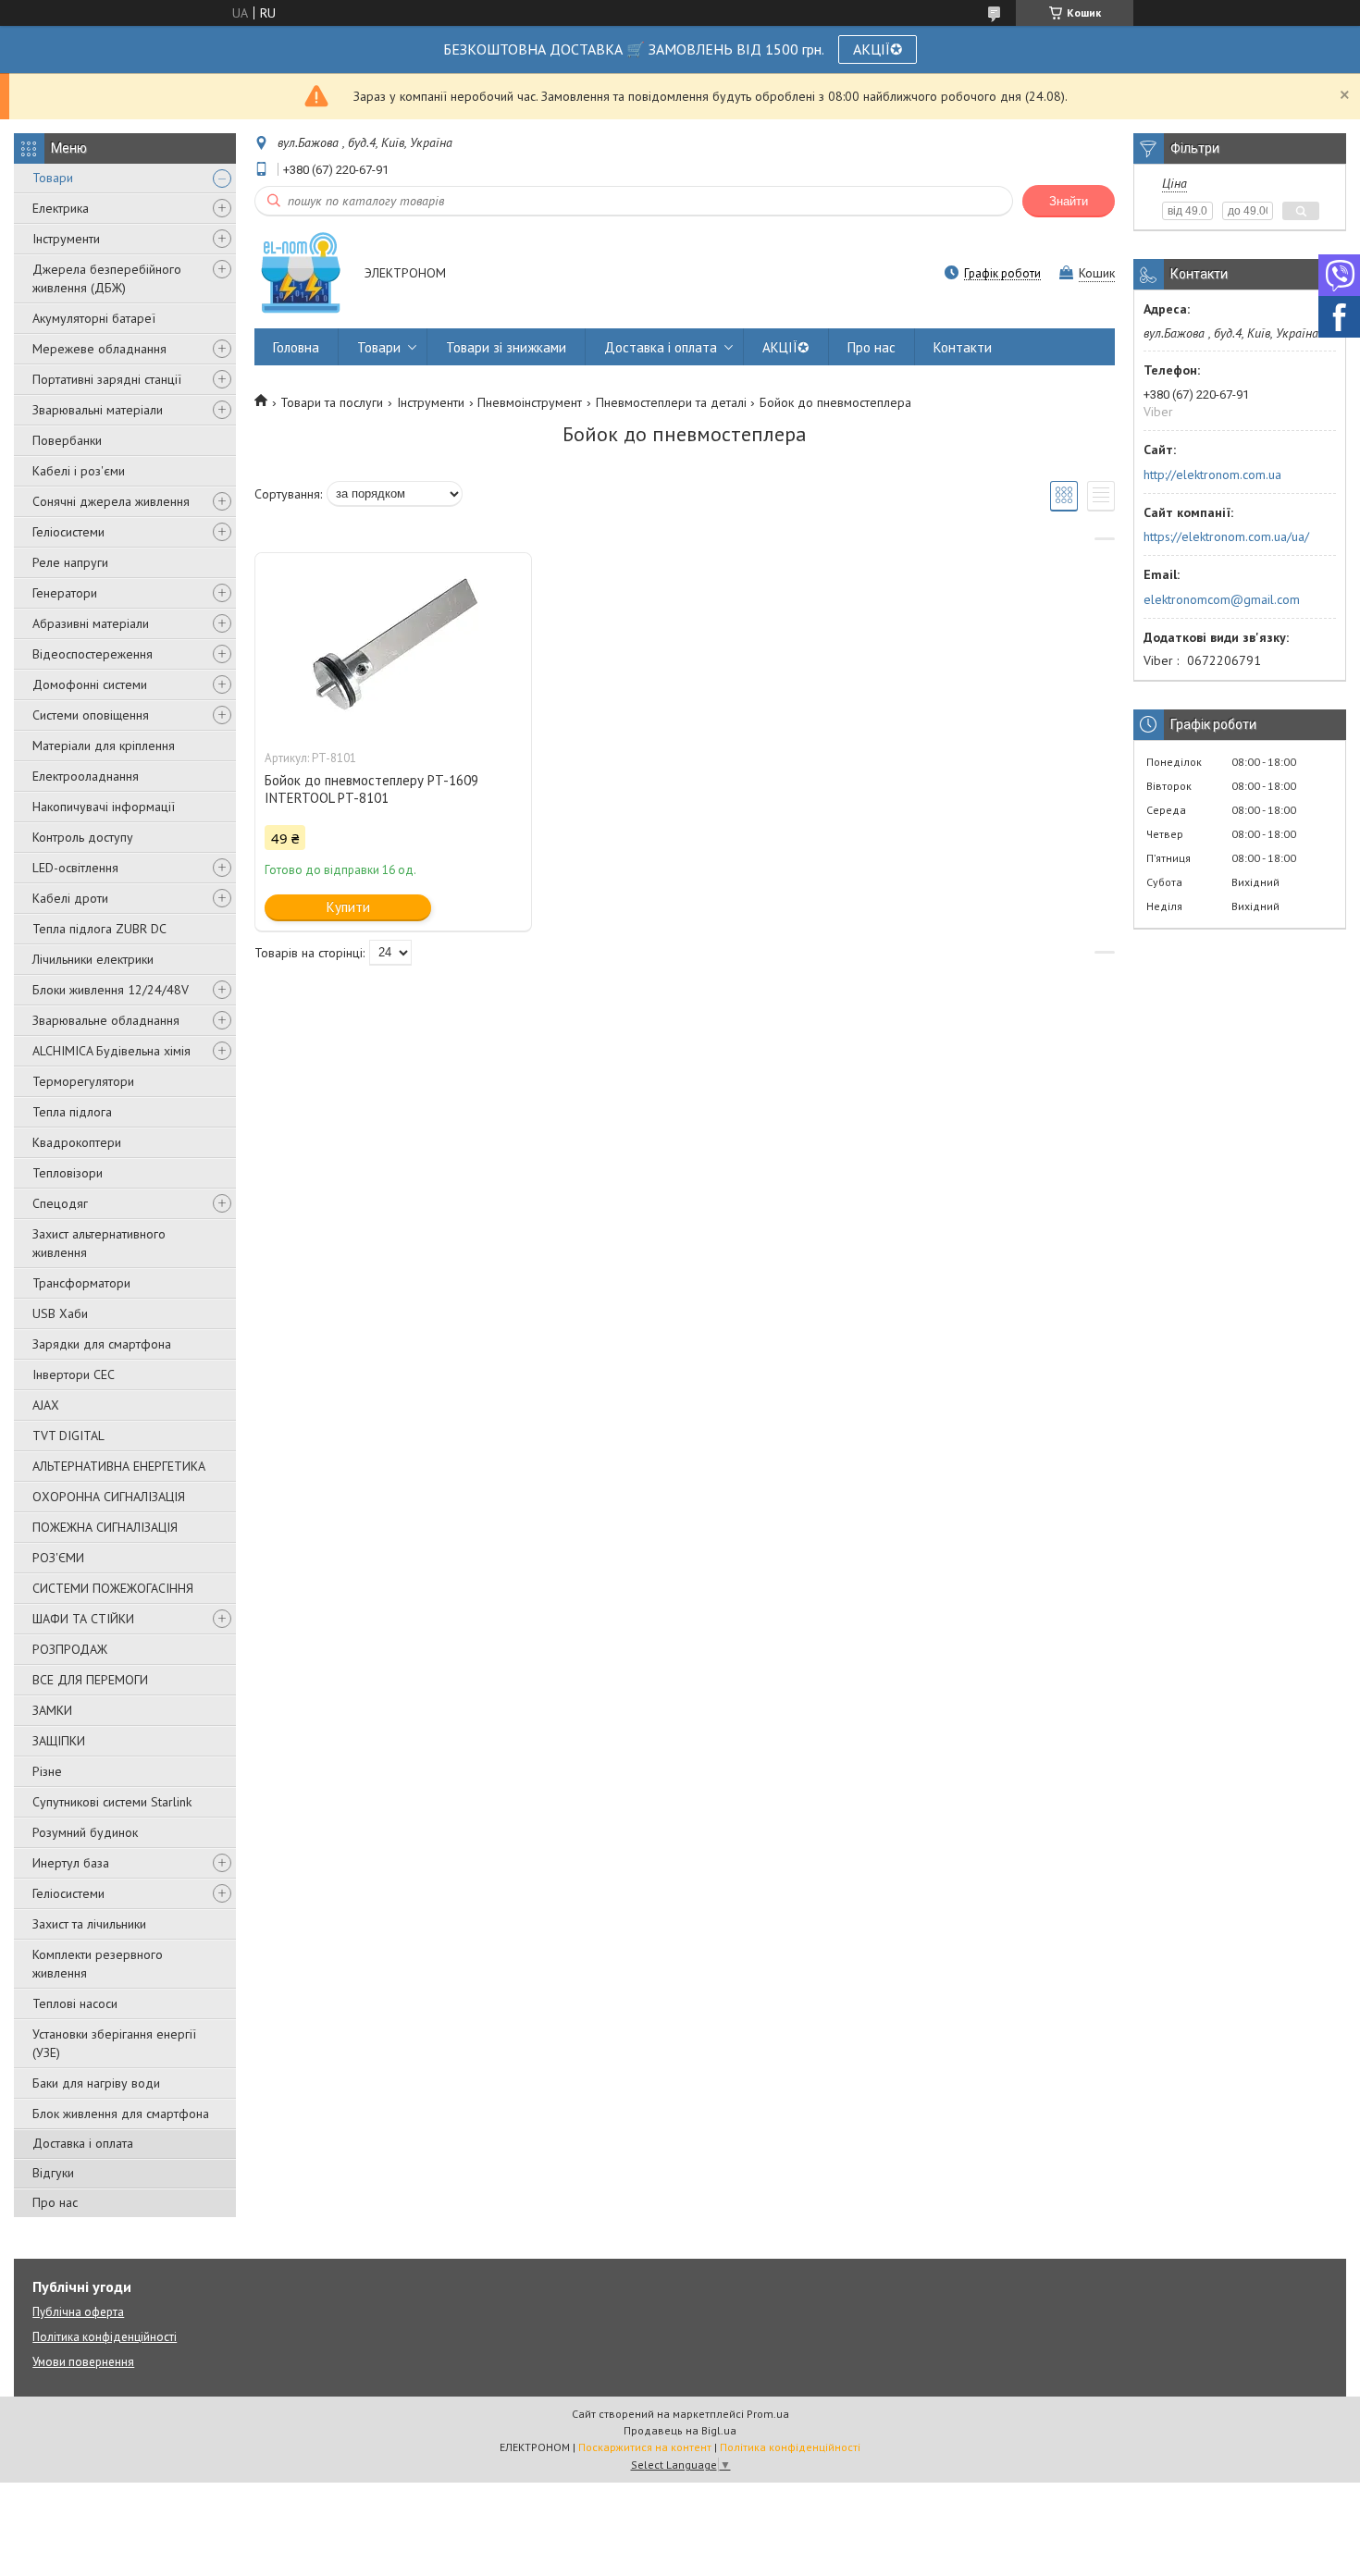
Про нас (55, 2202)
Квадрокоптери (77, 1142)
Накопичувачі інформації (104, 807)
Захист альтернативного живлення (99, 1243)
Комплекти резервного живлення (98, 1964)
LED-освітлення (75, 868)
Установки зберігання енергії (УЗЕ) (114, 2043)
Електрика (61, 208)
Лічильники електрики (93, 959)
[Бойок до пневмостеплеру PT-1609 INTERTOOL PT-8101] (393, 646)
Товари (53, 178)
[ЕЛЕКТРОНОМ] (301, 274)
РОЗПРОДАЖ (70, 1649)
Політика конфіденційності (105, 2337)
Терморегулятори (83, 1081)
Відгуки (53, 2173)
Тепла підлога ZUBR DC (99, 929)
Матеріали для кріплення (104, 746)
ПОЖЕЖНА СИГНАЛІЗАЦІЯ (105, 1527)
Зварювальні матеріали (98, 410)
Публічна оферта (78, 2312)
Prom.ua (768, 2414)
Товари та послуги (332, 402)
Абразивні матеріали (91, 623)
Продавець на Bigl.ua (680, 2430)
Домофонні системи (90, 684)
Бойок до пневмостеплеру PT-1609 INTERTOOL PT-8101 (371, 789)
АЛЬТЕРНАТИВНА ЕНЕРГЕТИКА (119, 1466)
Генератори (65, 593)
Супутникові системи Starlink (112, 1802)
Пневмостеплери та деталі (671, 402)
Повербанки (67, 440)
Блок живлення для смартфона (121, 2114)
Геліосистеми (68, 532)
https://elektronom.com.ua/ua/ (1226, 536)
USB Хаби (60, 1313)
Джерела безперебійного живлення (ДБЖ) (107, 278)
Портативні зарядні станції (107, 379)
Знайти (1069, 201)
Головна (296, 347)
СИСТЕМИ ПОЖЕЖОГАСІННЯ (113, 1588)
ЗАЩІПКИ (59, 1741)
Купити (348, 907)
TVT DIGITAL (68, 1436)
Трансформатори (81, 1283)
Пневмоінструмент (530, 402)
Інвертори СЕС (74, 1374)
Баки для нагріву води (96, 2083)
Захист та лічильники (89, 1924)
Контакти (963, 347)
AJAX (46, 1405)
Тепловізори (68, 1173)
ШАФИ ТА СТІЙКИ (83, 1619)
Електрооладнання (86, 776)
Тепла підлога (72, 1112)
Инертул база (71, 1863)
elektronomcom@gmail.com (1222, 599)
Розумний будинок (85, 1832)
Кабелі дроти (70, 898)
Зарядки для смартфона (102, 1344)
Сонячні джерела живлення (111, 501)
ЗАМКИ (52, 1710)
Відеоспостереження (93, 654)
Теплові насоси (75, 2003)
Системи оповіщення (91, 715)
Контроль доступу (83, 837)
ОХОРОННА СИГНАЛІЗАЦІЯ (109, 1497)
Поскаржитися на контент (645, 2447)
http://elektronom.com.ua (1212, 475)
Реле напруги (70, 562)
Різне (47, 1771)
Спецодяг (60, 1203)
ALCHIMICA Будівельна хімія (111, 1051)
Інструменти (66, 239)
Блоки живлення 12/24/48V (111, 990)
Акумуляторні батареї (94, 318)
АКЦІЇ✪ (878, 49)
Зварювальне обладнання (106, 1020)
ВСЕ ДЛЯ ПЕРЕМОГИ (90, 1680)
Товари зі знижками (506, 347)
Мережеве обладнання (99, 349)
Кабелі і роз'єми (79, 471)
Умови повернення (83, 2362)
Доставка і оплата (83, 2143)
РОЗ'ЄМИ (58, 1558)
